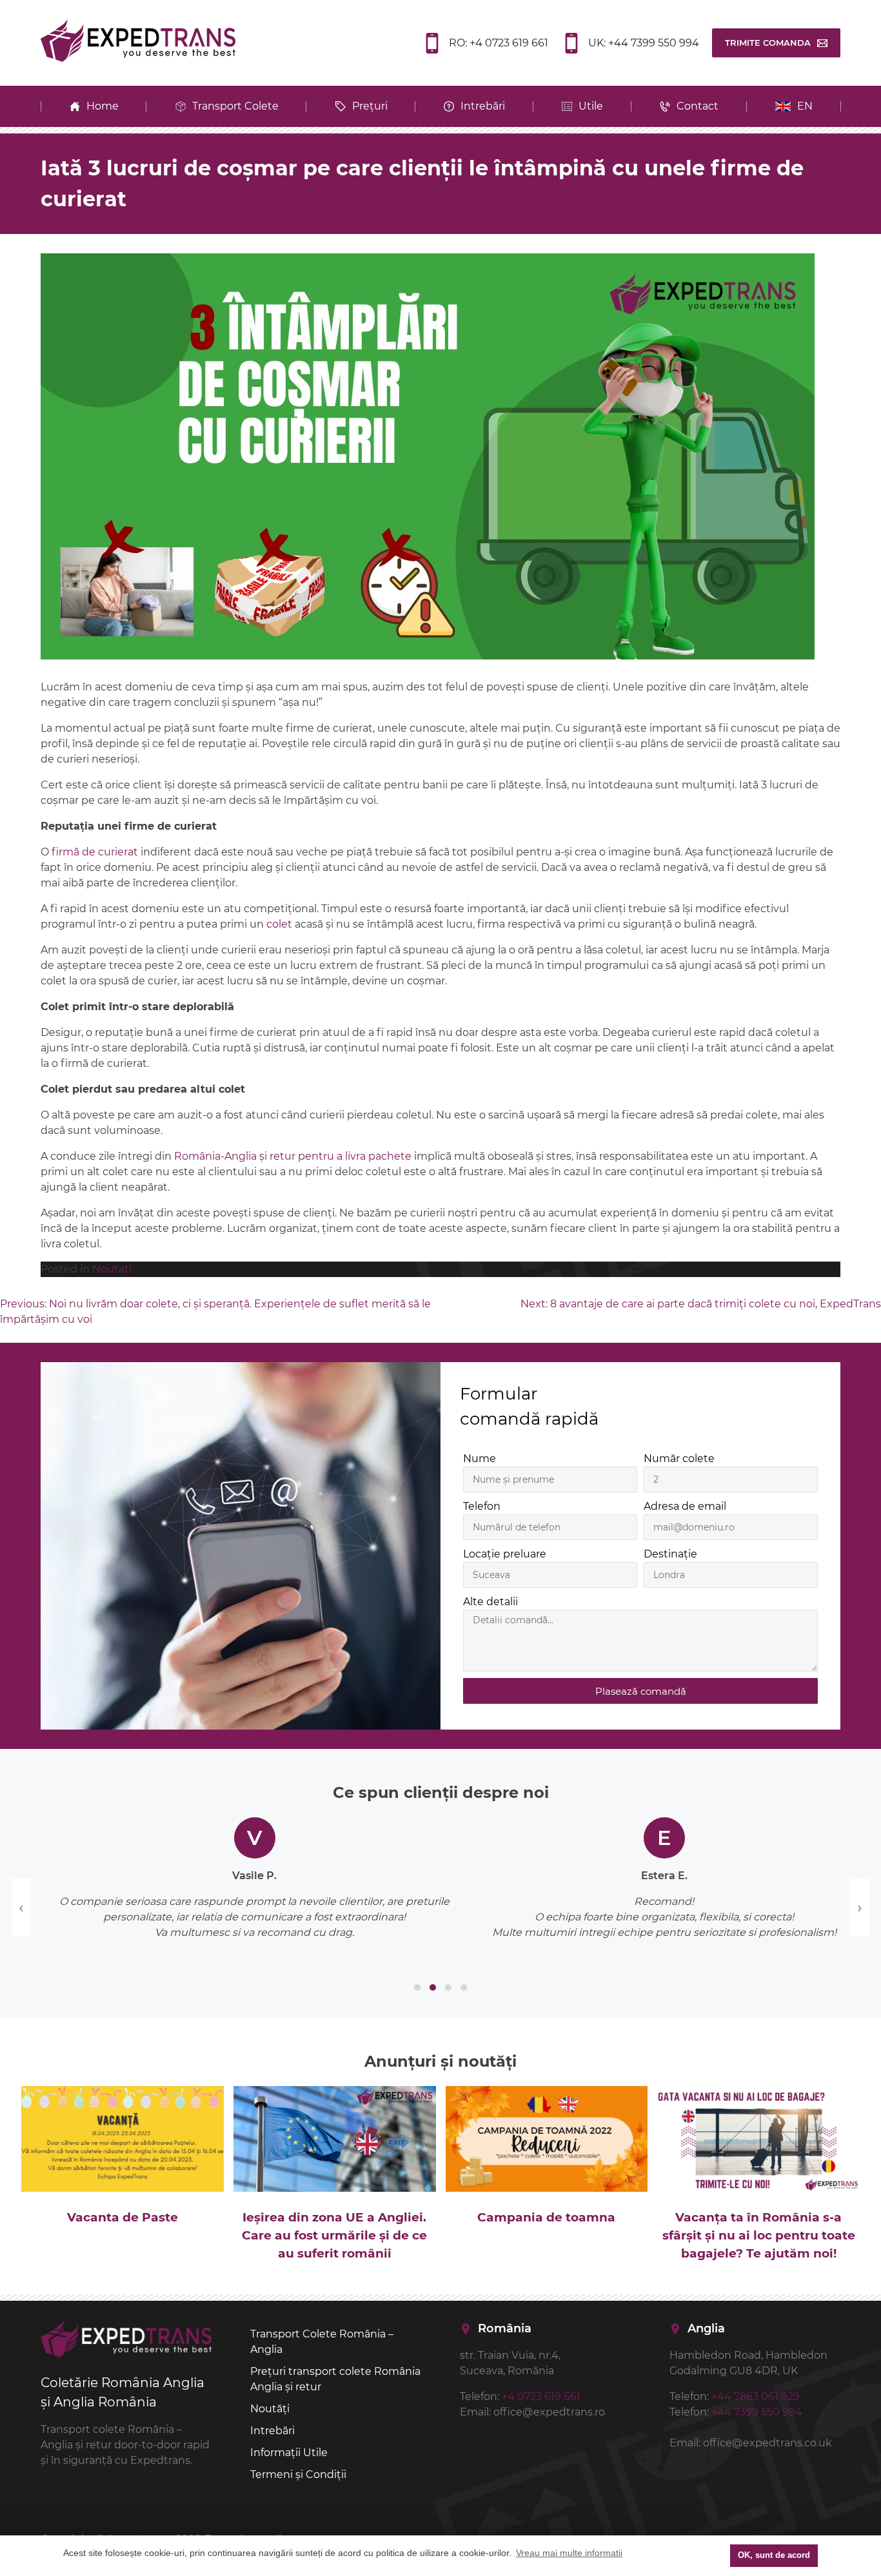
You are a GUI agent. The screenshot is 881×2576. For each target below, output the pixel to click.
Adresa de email (685, 1506)
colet (279, 924)
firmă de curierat (95, 852)
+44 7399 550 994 (757, 2412)
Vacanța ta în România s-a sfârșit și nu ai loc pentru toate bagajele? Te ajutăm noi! (759, 2235)
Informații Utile (289, 2453)
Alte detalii (490, 1602)
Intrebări (272, 2431)
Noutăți (270, 2409)
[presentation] (21, 1908)
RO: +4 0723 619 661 (499, 43)
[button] (417, 1987)
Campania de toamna (546, 2217)
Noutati (112, 1269)
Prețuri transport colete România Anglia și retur (335, 2379)
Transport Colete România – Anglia (322, 2342)
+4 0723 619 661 (541, 2396)
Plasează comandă (641, 1691)
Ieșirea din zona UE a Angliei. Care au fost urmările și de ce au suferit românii (334, 2235)
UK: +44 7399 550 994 (644, 43)
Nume (480, 1459)
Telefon (482, 1506)
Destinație (670, 1554)
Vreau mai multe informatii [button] (569, 2553)
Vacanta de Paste (123, 2217)
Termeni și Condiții (298, 2474)
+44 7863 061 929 (756, 2396)
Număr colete (679, 1459)
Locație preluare (505, 1554)
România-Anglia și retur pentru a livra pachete (293, 1156)
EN (805, 106)
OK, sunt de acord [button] (774, 2555)
